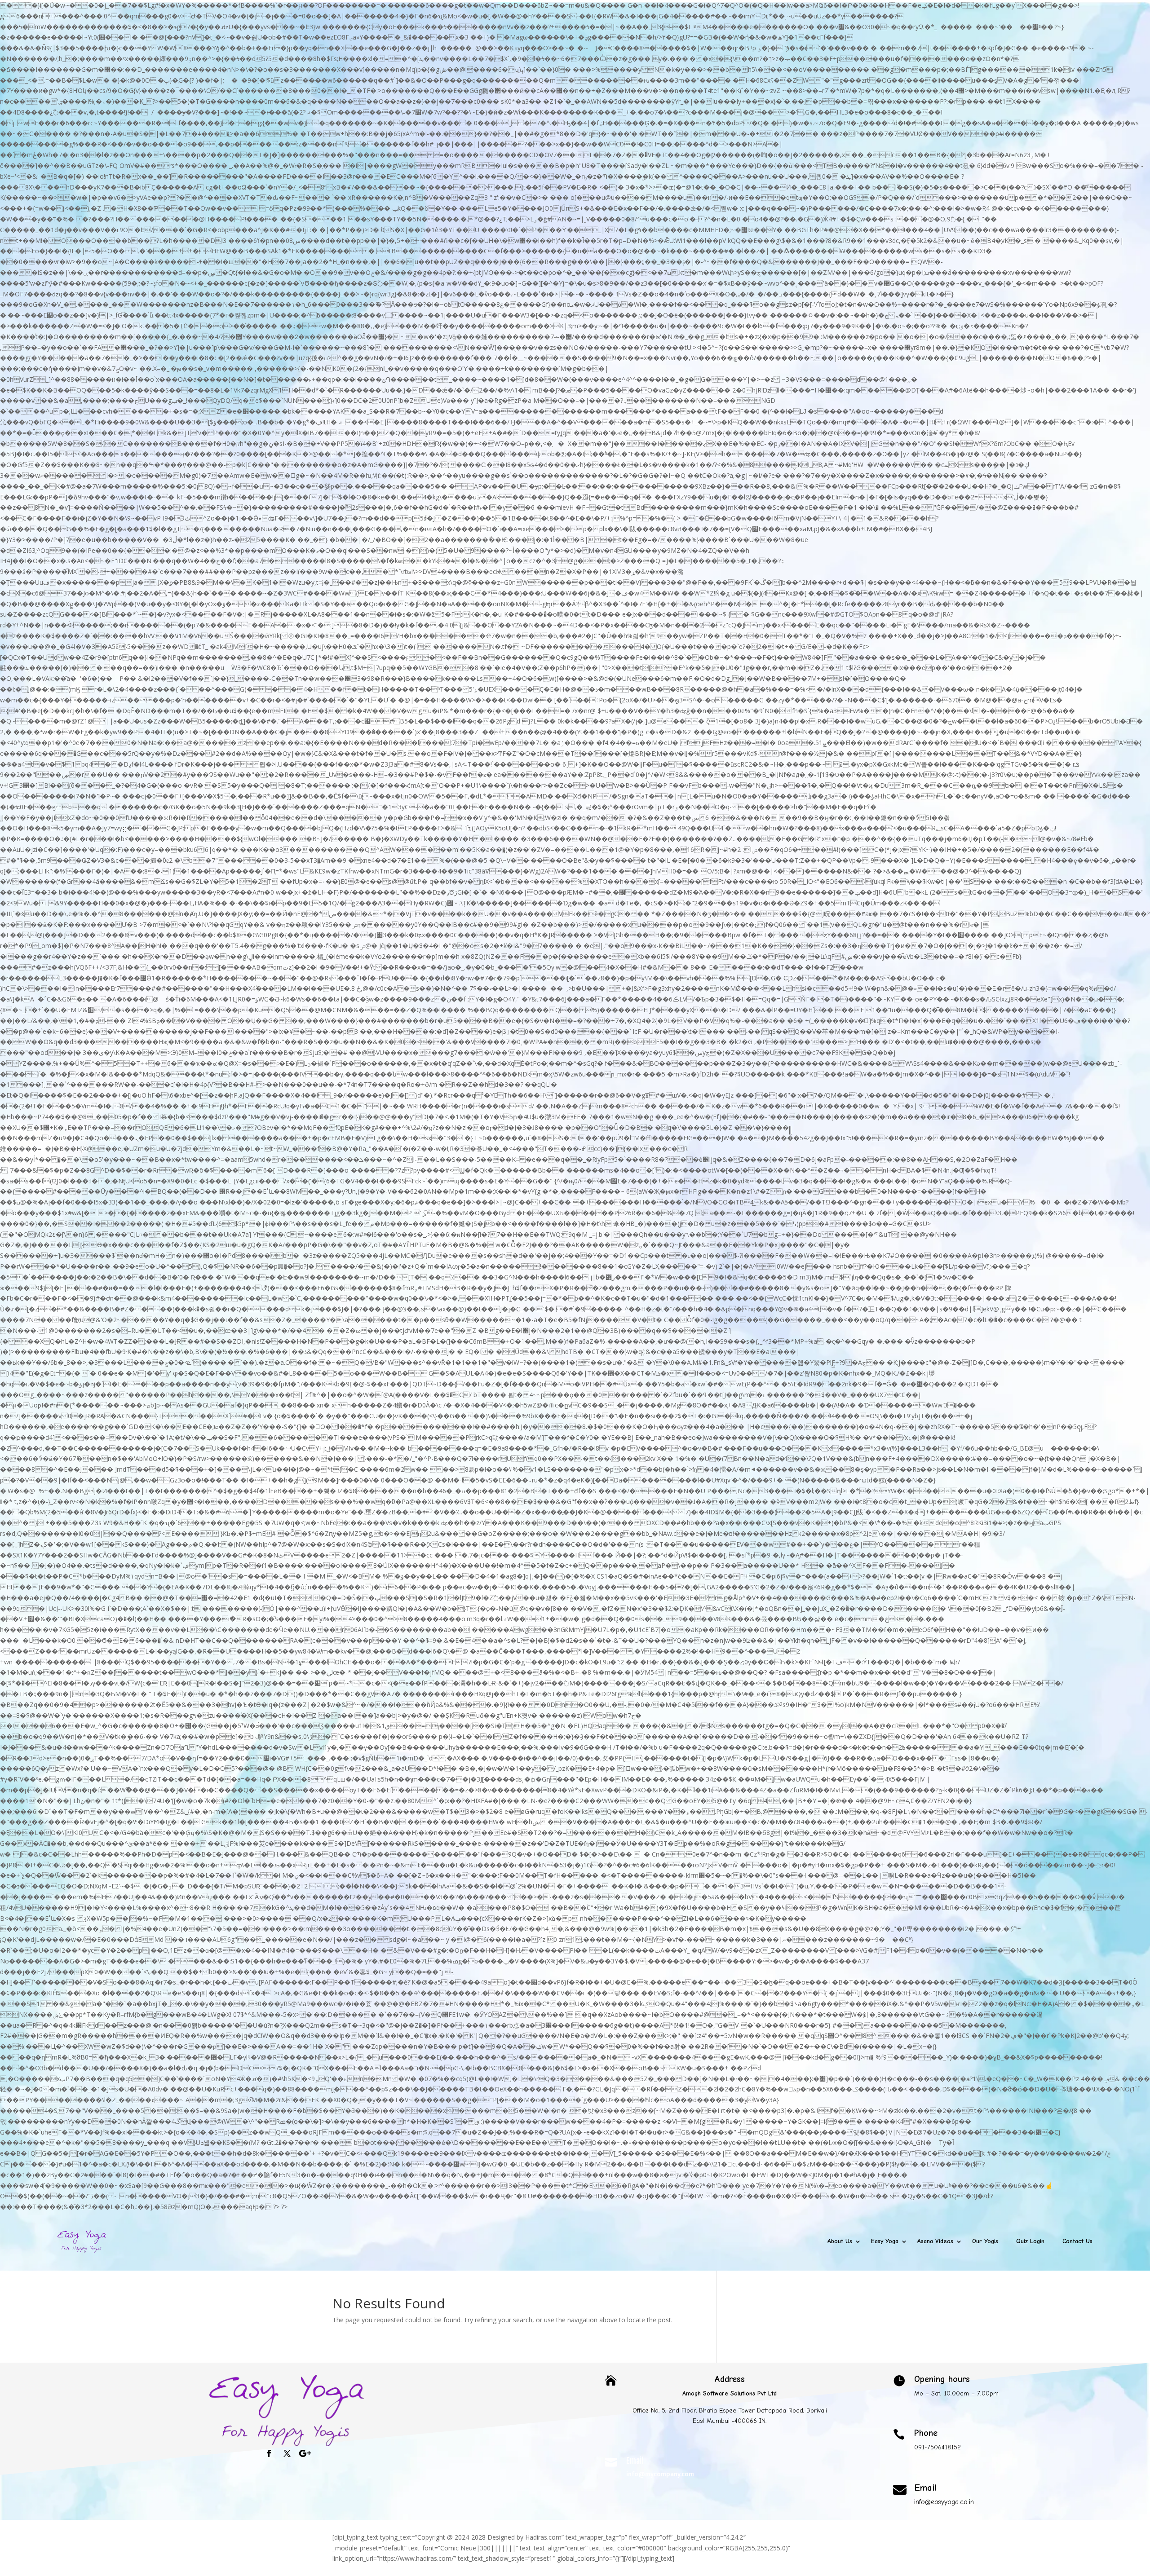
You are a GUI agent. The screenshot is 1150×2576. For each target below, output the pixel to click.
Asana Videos (935, 2241)
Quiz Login (1030, 2241)
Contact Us (1077, 2241)
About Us (840, 2241)
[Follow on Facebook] (269, 2453)
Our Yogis (985, 2241)
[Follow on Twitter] (287, 2453)
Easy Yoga (885, 2241)
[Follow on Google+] (305, 2453)
